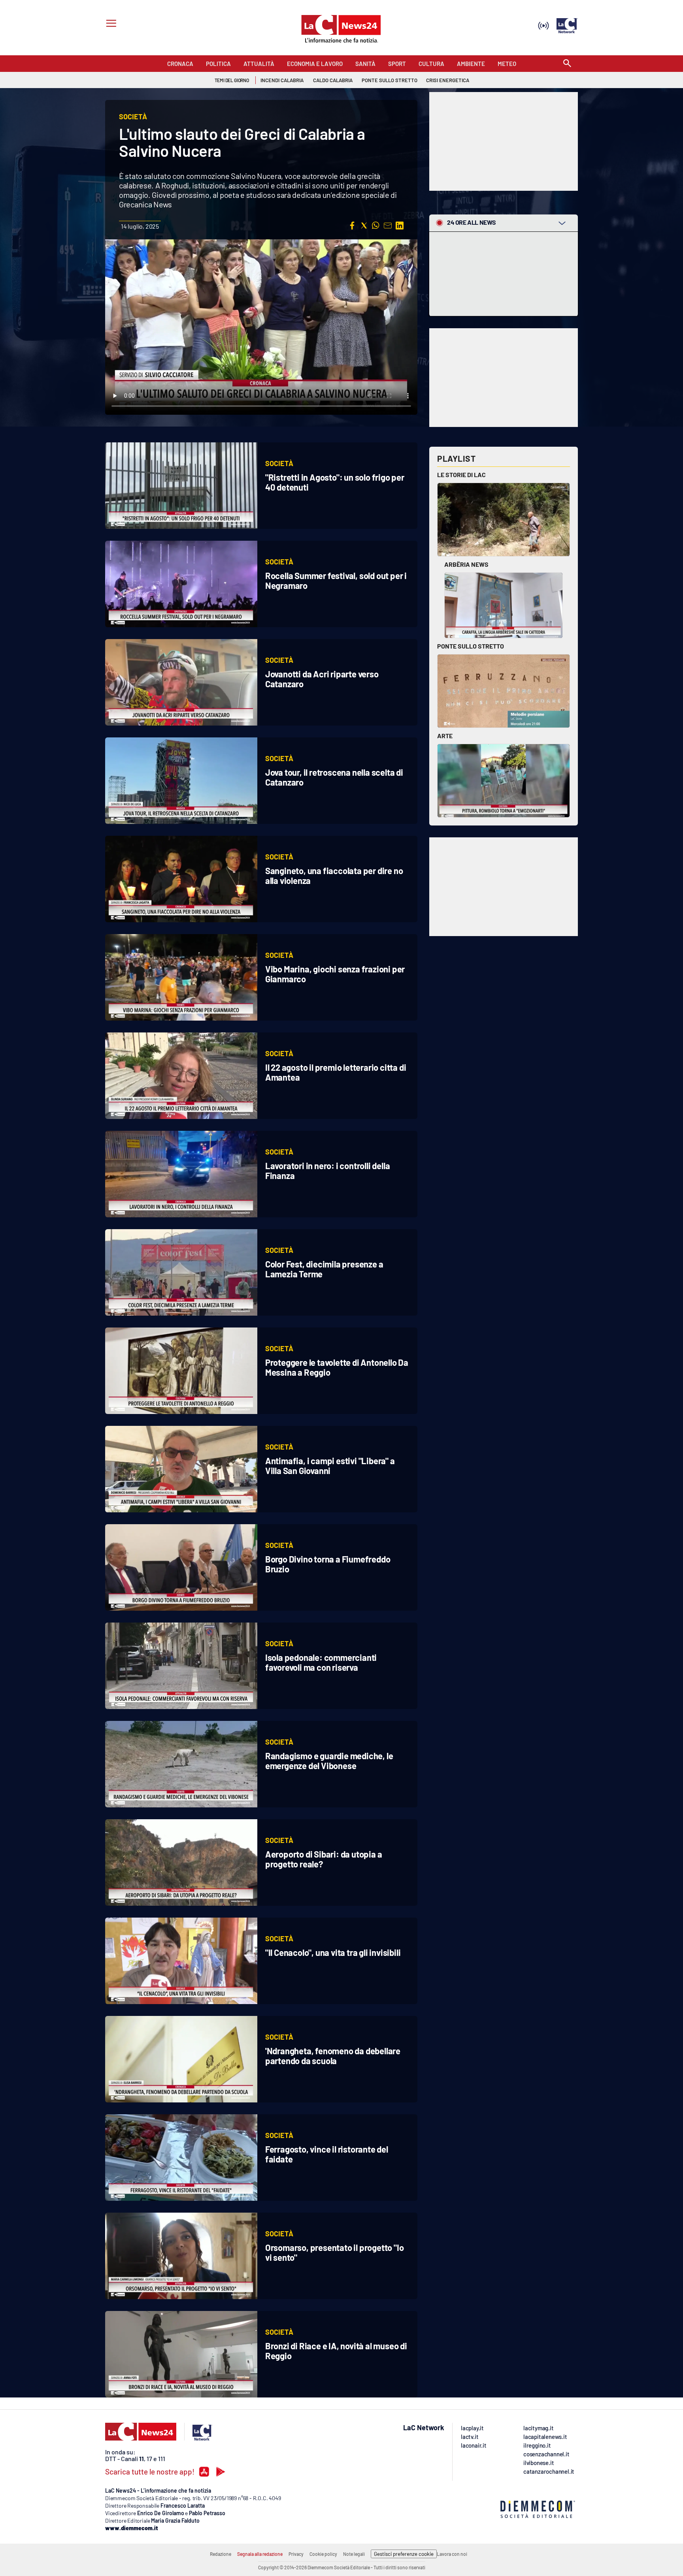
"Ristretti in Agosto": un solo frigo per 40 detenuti (335, 482)
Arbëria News (466, 564)
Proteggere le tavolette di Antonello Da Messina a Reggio (337, 1367)
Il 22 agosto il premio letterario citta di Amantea (336, 1072)
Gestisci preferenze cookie (404, 2554)
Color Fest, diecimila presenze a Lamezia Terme (324, 1269)
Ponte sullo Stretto (471, 646)
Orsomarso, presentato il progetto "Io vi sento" (335, 2252)
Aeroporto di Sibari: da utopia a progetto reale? (324, 1859)
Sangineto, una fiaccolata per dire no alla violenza (334, 875)
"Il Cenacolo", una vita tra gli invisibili (333, 1952)
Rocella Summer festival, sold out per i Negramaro (336, 580)
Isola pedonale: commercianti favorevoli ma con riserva (321, 1662)
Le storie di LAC (461, 475)
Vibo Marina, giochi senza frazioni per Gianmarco (335, 974)
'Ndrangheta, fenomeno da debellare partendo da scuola (333, 2056)
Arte (445, 736)
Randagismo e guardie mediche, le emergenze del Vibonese (329, 1761)
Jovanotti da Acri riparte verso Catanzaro (322, 679)
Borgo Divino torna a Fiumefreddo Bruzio (328, 1564)
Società (279, 463)
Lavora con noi (452, 2554)
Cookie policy (323, 2554)
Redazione (221, 2554)
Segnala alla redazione (260, 2554)
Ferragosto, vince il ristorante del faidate (327, 2154)
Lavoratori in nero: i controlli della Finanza (328, 1170)
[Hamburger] (110, 24)
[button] (352, 226)
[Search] (567, 64)
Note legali (354, 2554)
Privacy (296, 2554)
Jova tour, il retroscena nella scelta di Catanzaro (334, 777)
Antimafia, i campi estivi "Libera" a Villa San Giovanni (330, 1466)
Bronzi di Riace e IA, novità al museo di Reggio (336, 2351)
